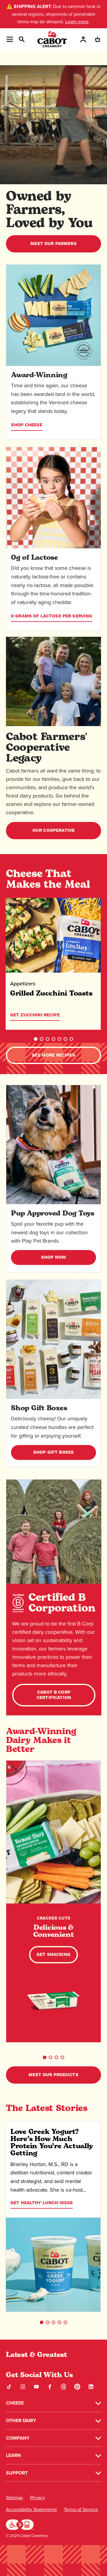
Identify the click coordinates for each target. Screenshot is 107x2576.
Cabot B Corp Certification (54, 1695)
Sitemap (14, 2498)
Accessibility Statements (31, 2509)
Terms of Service (81, 2509)
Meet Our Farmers (53, 244)
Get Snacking (53, 1955)
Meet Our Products (53, 2075)
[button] (36, 1039)
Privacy (37, 2498)
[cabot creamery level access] (20, 2524)
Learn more (77, 22)
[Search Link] (21, 39)
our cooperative (53, 830)
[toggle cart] (97, 39)
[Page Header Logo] (52, 39)
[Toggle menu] (10, 39)
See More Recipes (53, 1055)
